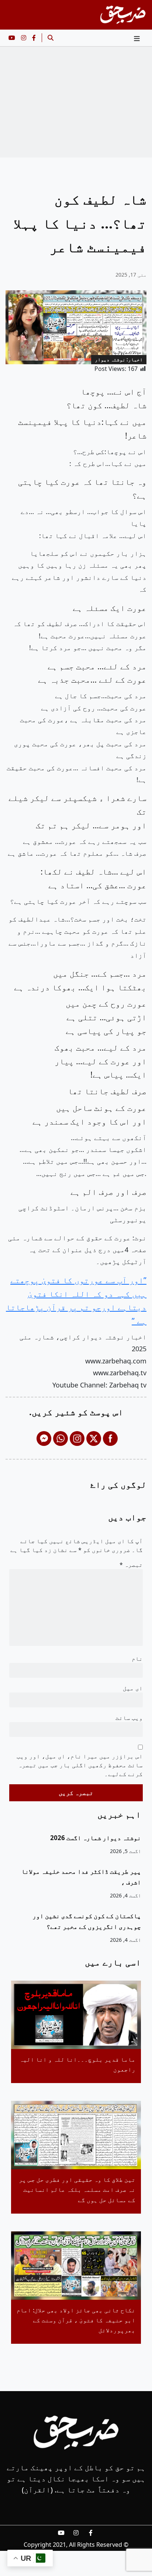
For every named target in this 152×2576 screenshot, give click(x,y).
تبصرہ (131, 1565)
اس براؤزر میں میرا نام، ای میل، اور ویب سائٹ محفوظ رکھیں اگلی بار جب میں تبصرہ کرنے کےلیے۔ (80, 1765)
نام (137, 1659)
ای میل (133, 1688)
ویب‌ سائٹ (129, 1718)
